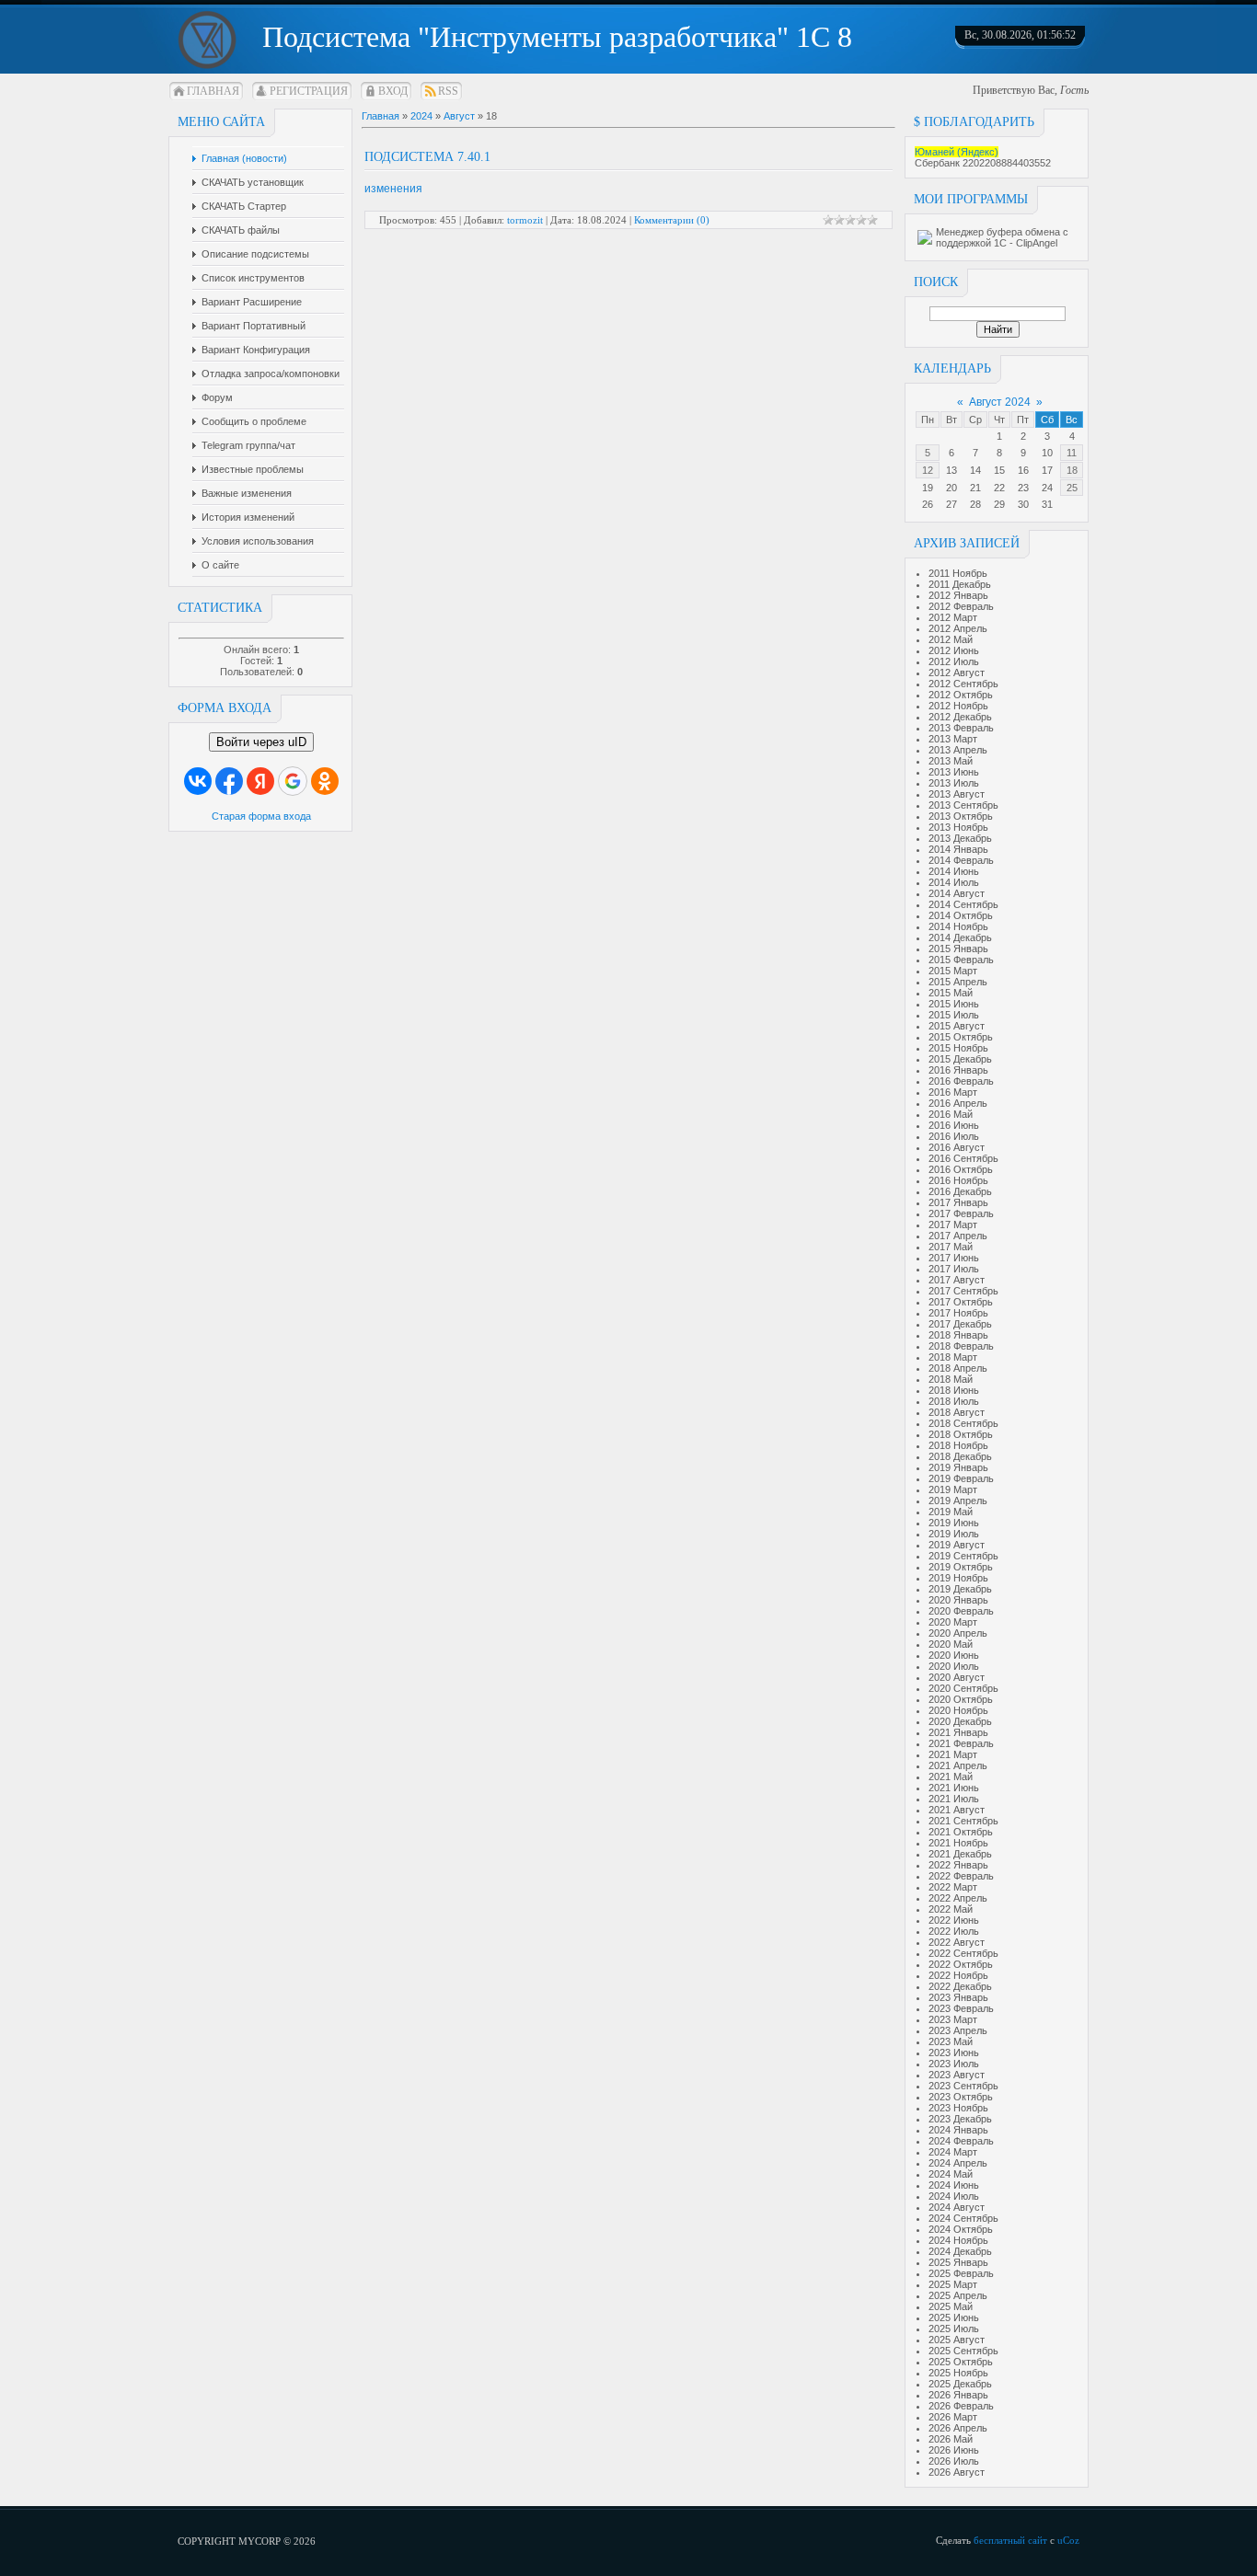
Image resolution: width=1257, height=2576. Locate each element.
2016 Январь (958, 1070)
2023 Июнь (954, 2053)
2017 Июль (954, 1269)
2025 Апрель (958, 2295)
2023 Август (957, 2075)
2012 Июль (954, 661)
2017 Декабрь (960, 1324)
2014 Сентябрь (963, 904)
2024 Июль (954, 2196)
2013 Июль (954, 783)
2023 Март (953, 2019)
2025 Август (957, 2340)
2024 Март (953, 2152)
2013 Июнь (954, 772)
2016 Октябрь (961, 1169)
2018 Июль (954, 1401)
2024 (421, 116)
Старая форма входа (261, 816)
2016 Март (953, 1092)
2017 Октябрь (961, 1302)
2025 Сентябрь (963, 2351)
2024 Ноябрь (958, 2240)
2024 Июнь (954, 2185)
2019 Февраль (961, 1478)
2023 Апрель (958, 2030)
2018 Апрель (958, 1368)
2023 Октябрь (961, 2097)
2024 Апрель (958, 2163)
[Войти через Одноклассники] (325, 781)
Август (459, 116)
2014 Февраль (961, 860)
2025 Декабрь (960, 2384)
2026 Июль (954, 2461)
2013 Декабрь (960, 838)
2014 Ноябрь (958, 926)
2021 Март (953, 1754)
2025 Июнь (954, 2317)
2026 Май (951, 2439)
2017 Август (957, 1280)
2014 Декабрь (960, 937)
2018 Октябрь (961, 1434)
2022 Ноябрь (958, 1975)
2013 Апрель (958, 750)
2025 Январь (958, 2262)
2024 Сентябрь (963, 2218)
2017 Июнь (954, 1258)
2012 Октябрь (961, 695)
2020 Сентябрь (963, 1688)
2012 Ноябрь (958, 706)
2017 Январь (958, 1202)
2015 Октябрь (961, 1037)
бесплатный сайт (1010, 2540)
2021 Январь (958, 1732)
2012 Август (957, 673)
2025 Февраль (961, 2273)
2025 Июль (954, 2329)
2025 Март (953, 2284)
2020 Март (953, 1622)
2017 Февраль (961, 1213)
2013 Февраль (961, 728)
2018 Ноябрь (958, 1445)
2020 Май (951, 1644)
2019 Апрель (958, 1501)
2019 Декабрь (960, 1589)
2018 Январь (958, 1335)
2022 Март (953, 1887)
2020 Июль (954, 1666)
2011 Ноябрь (958, 573)
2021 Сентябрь (963, 1821)
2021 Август (957, 1810)
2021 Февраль (961, 1743)
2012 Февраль (961, 606)
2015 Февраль (961, 960)
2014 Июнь (954, 871)
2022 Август (957, 1942)
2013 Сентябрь (963, 805)
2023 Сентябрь (963, 2086)
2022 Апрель (958, 1898)
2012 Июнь (954, 650)
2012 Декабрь (960, 717)
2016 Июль (954, 1136)
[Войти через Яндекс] (260, 781)
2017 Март (953, 1225)
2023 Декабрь (960, 2119)
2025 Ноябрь (958, 2373)
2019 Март (953, 1489)
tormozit (525, 220)
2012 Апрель (958, 628)
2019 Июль (954, 1534)
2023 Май (951, 2041)
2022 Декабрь (960, 1986)
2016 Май (951, 1114)
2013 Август (957, 794)
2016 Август (957, 1147)
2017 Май (951, 1247)
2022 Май (951, 1909)
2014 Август (957, 893)
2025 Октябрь (961, 2362)
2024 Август (957, 2207)
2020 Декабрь (960, 1721)
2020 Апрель (958, 1633)
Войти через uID (261, 742)
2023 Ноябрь (958, 2108)
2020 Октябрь (961, 1699)
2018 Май (951, 1379)
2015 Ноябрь (958, 1048)
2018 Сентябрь (963, 1423)
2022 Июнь (954, 1920)
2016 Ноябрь (958, 1180)
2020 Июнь (954, 1655)
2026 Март (953, 2417)
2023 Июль (954, 2064)
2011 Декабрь (960, 584)
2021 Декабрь (960, 1854)
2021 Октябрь (961, 1832)
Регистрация (309, 91)
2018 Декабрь (960, 1456)
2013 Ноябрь (958, 827)
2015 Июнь (954, 1004)
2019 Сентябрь (963, 1556)
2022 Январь (958, 1865)
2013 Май (951, 761)
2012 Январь (958, 595)
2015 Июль (954, 1015)
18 (1072, 470)
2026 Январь (958, 2395)
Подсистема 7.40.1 (427, 157)
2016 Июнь (954, 1125)
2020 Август (957, 1677)
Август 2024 (1000, 402)
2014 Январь (958, 849)
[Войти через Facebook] (229, 781)
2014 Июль (954, 882)
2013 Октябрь (961, 816)
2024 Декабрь (960, 2251)
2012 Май (951, 639)
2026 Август (957, 2472)
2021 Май (951, 1777)
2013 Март (953, 739)
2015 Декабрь (960, 1059)
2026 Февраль (961, 2406)
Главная (213, 91)
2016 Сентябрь (963, 1158)
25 (1072, 488)
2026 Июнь (954, 2450)
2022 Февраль (961, 1876)
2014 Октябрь (961, 915)
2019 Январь (958, 1467)
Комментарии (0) (672, 220)
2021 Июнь (954, 1788)
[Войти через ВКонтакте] (198, 781)
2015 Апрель (958, 982)
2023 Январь (958, 1997)
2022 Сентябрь (963, 1953)
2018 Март (953, 1357)
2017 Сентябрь (963, 1291)
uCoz (1068, 2540)
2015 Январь (958, 949)
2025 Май (951, 2306)
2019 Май (951, 1512)
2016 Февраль (961, 1081)
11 (1072, 453)
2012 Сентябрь (963, 684)
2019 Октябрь (961, 1567)
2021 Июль (954, 1799)
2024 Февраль (961, 2141)
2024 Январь (958, 2130)
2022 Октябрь (961, 1964)
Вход (393, 91)
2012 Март (953, 617)
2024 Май (951, 2174)
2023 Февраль (961, 2008)
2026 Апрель (958, 2428)
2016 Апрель (958, 1103)
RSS (448, 91)
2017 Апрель (958, 1236)
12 (928, 470)
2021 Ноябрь (958, 1843)
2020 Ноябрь (958, 1710)
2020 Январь (958, 1600)
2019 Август (957, 1545)
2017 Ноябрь (958, 1313)
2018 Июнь (954, 1390)
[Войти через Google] (293, 781)
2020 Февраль (961, 1611)
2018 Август (957, 1412)
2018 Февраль (961, 1346)
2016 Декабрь (960, 1191)
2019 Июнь (954, 1523)
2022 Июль (954, 1931)
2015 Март (953, 971)
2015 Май (951, 993)
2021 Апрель (958, 1765)
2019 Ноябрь (958, 1578)
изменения (393, 189)
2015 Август (957, 1026)
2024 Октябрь (961, 2229)
